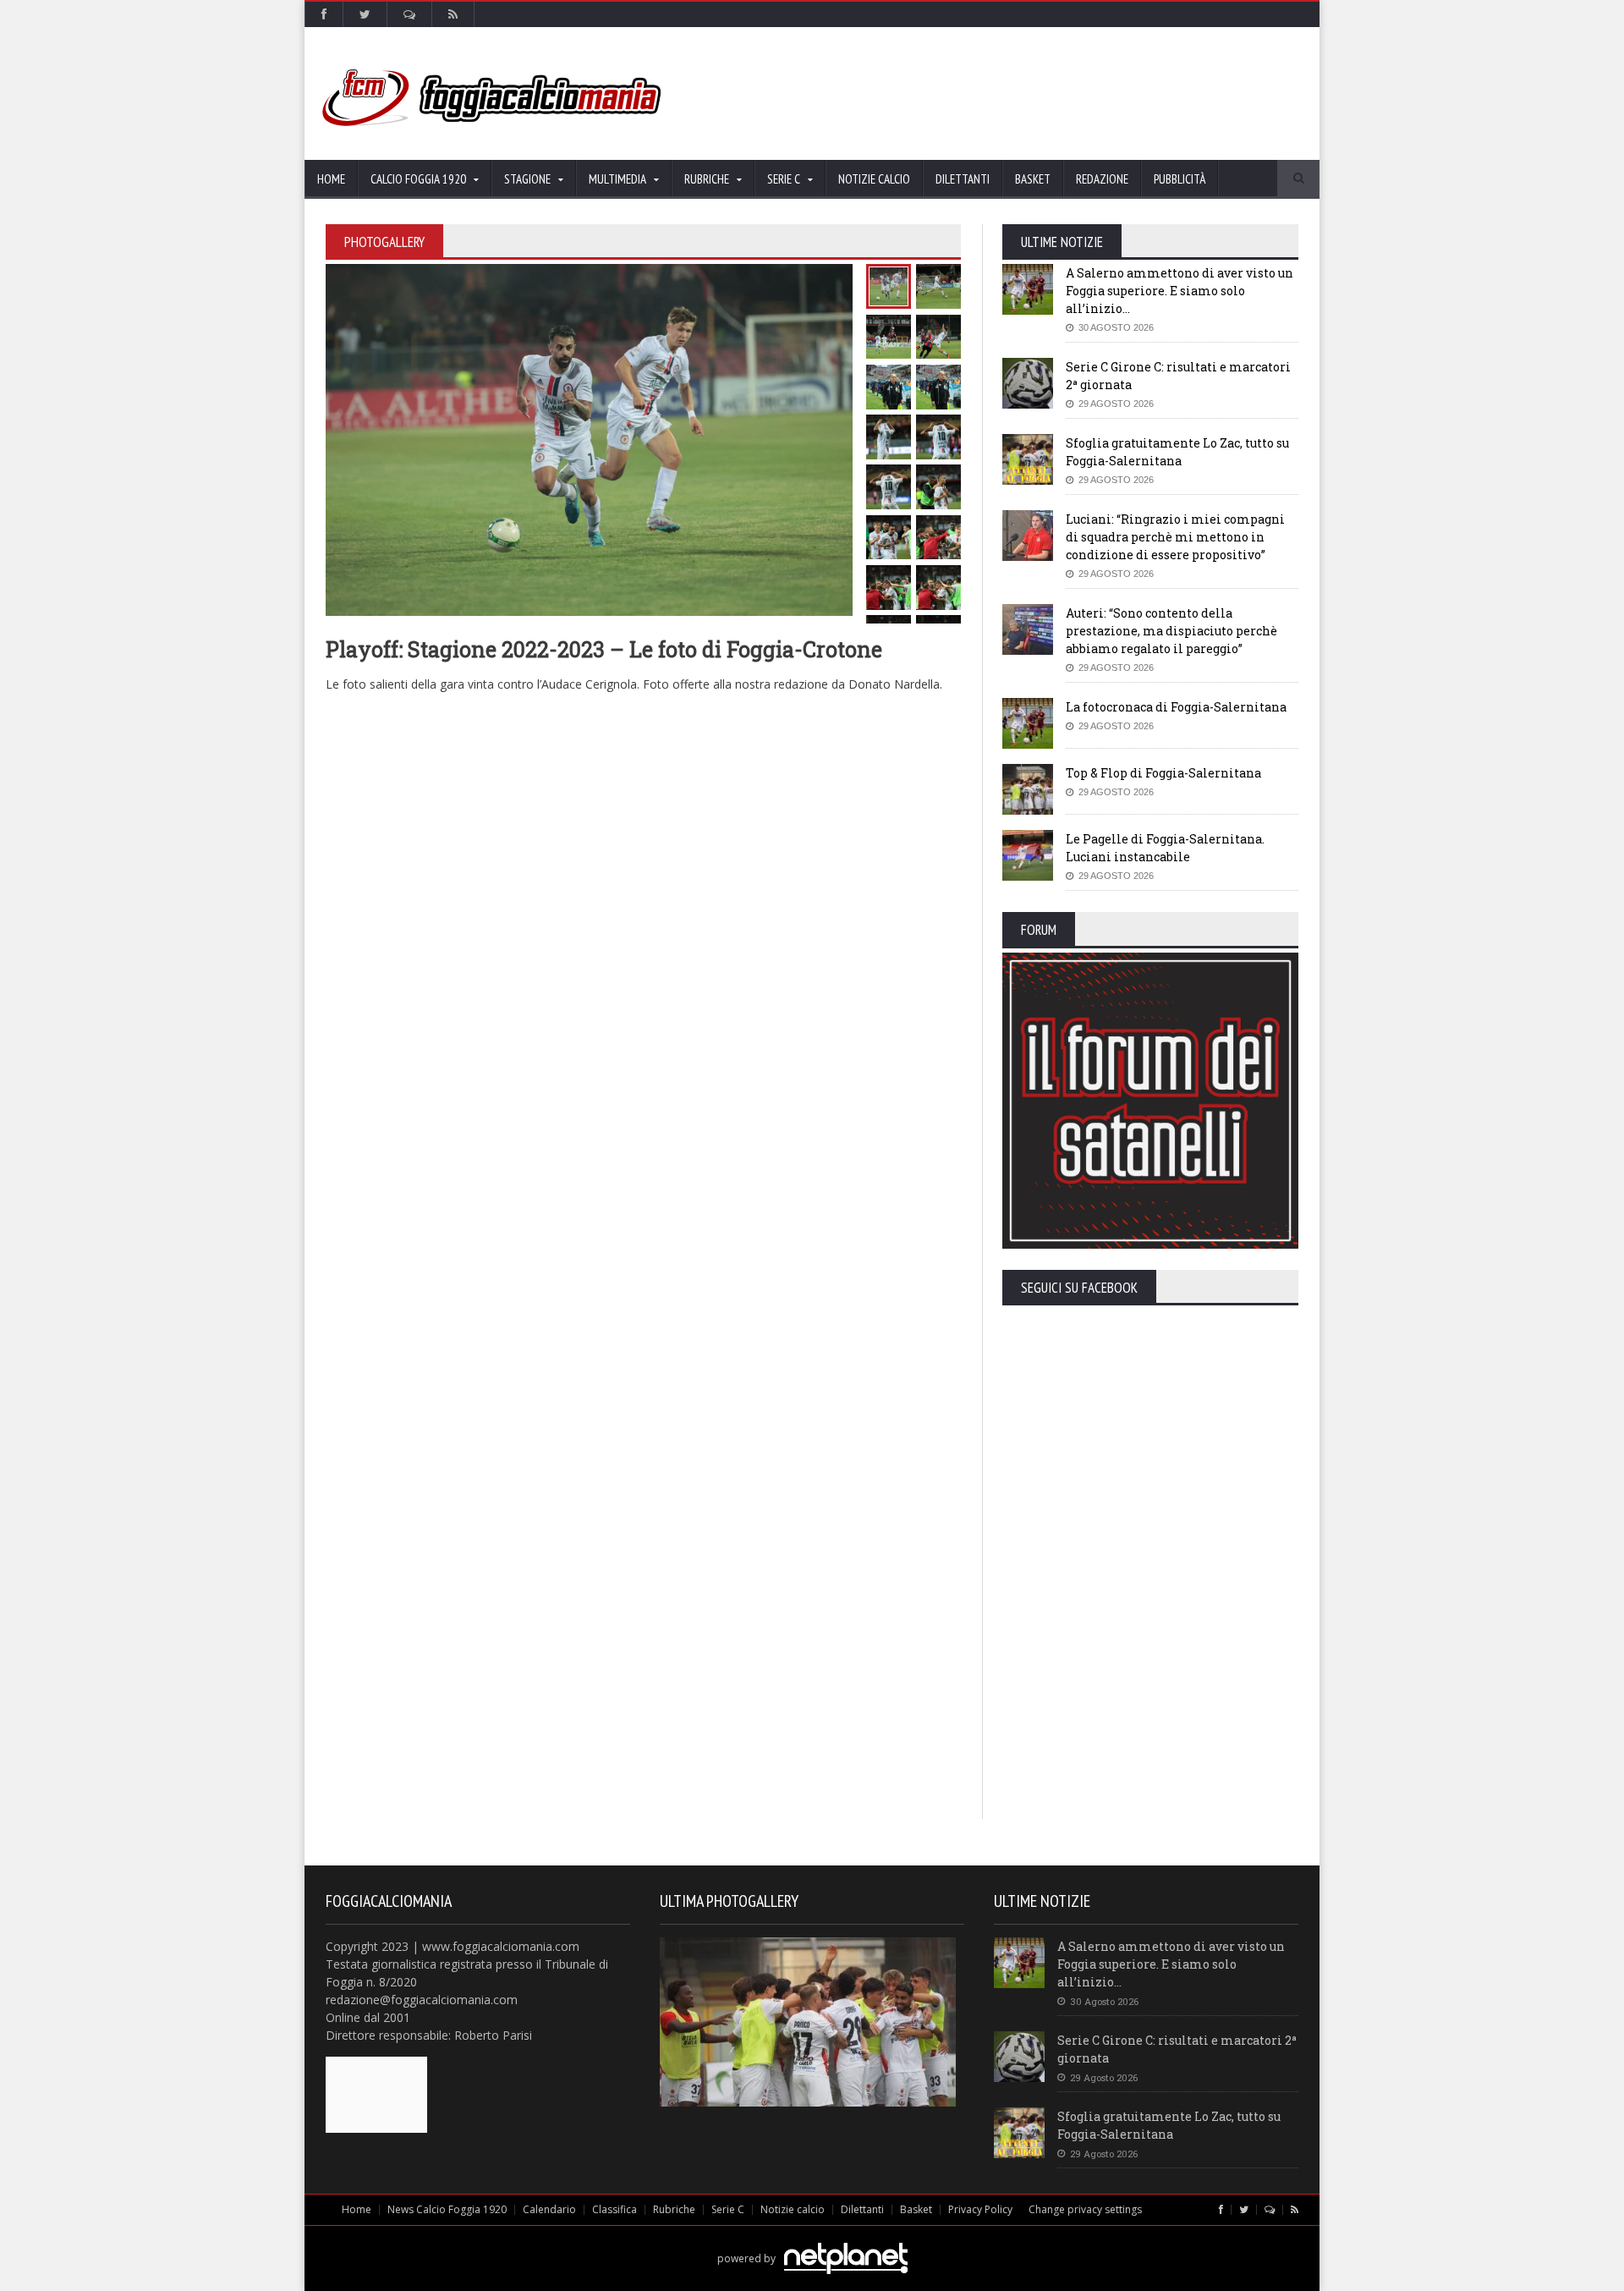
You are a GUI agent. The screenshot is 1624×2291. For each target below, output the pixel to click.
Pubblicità (1180, 179)
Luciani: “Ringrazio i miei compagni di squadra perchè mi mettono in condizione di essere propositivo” (1175, 537)
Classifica (614, 2209)
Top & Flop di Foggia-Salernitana (1163, 773)
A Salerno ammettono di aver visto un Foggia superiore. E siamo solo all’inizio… (1180, 291)
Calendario (549, 2209)
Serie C (728, 2209)
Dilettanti (963, 179)
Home (331, 179)
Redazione (1102, 179)
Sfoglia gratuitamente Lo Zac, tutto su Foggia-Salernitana (1169, 2125)
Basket (1033, 179)
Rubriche (674, 2209)
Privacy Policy (980, 2209)
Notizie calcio (874, 179)
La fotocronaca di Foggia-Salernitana (1176, 707)
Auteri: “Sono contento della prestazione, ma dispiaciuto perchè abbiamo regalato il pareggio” (1171, 631)
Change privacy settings (1085, 2209)
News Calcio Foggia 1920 (447, 2209)
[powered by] (812, 2239)
